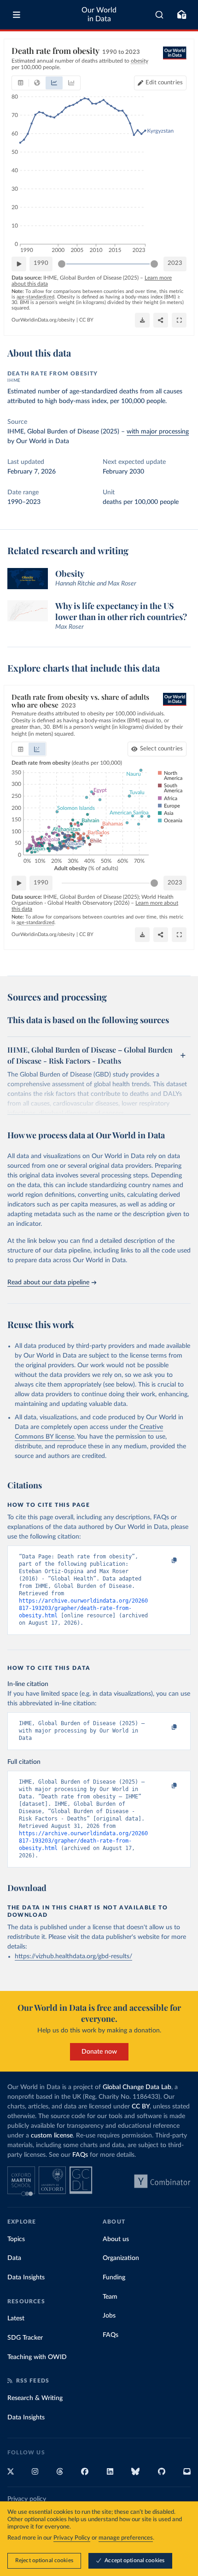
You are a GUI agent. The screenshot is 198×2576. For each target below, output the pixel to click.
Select (161, 749)
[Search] (160, 15)
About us (116, 2239)
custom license (52, 2136)
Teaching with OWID (37, 2357)
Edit (164, 83)
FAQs (80, 2155)
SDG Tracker (25, 2338)
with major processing (158, 432)
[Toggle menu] (17, 15)
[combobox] (160, 15)
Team (110, 2297)
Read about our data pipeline (48, 1282)
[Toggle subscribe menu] (181, 15)
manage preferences (126, 2538)
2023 (175, 263)
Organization (121, 2258)
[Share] (161, 320)
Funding (114, 2277)
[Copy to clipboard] (164, 1561)
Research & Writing (35, 2398)
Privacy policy (27, 2499)
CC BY (86, 320)
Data (14, 2258)
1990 (41, 263)
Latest (16, 2318)
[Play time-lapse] (19, 264)
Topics (16, 2239)
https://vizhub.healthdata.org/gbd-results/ (73, 1956)
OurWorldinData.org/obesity (43, 320)
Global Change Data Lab (137, 2087)
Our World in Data (99, 15)
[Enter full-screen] (179, 320)
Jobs (109, 2316)
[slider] (62, 264)
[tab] (20, 83)
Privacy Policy (72, 2538)
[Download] (142, 320)
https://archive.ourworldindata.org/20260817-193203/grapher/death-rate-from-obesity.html (83, 1608)
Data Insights (26, 2277)
